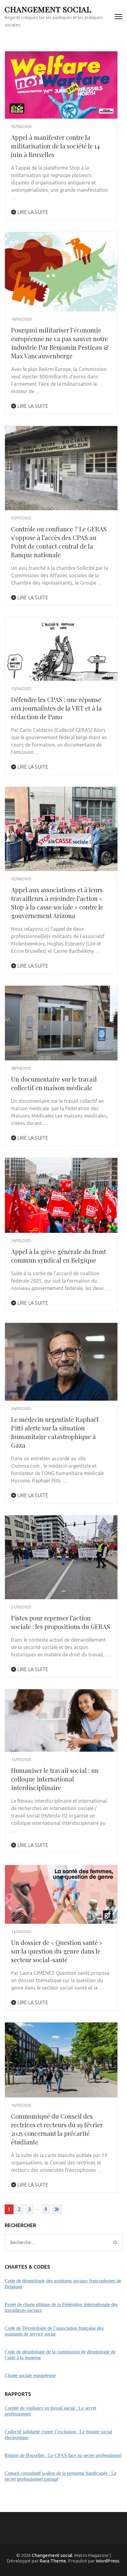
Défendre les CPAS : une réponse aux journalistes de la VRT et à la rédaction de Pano (56, 708)
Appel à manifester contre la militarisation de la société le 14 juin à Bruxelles (55, 146)
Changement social (48, 9)
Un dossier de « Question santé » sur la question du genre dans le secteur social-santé (57, 1951)
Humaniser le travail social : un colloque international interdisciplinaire (55, 1779)
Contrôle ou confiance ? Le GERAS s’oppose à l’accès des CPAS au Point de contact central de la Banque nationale (59, 542)
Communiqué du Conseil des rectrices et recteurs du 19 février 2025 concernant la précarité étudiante (57, 2129)
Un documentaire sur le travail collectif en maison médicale (54, 1083)
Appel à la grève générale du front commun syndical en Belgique (59, 1256)
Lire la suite (32, 212)
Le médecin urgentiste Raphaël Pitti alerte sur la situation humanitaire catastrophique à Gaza (55, 1432)
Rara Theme (53, 2561)
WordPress (108, 2561)
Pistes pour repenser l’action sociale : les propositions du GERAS (61, 1622)
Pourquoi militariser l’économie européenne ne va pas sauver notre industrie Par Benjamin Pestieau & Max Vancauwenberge (60, 343)
